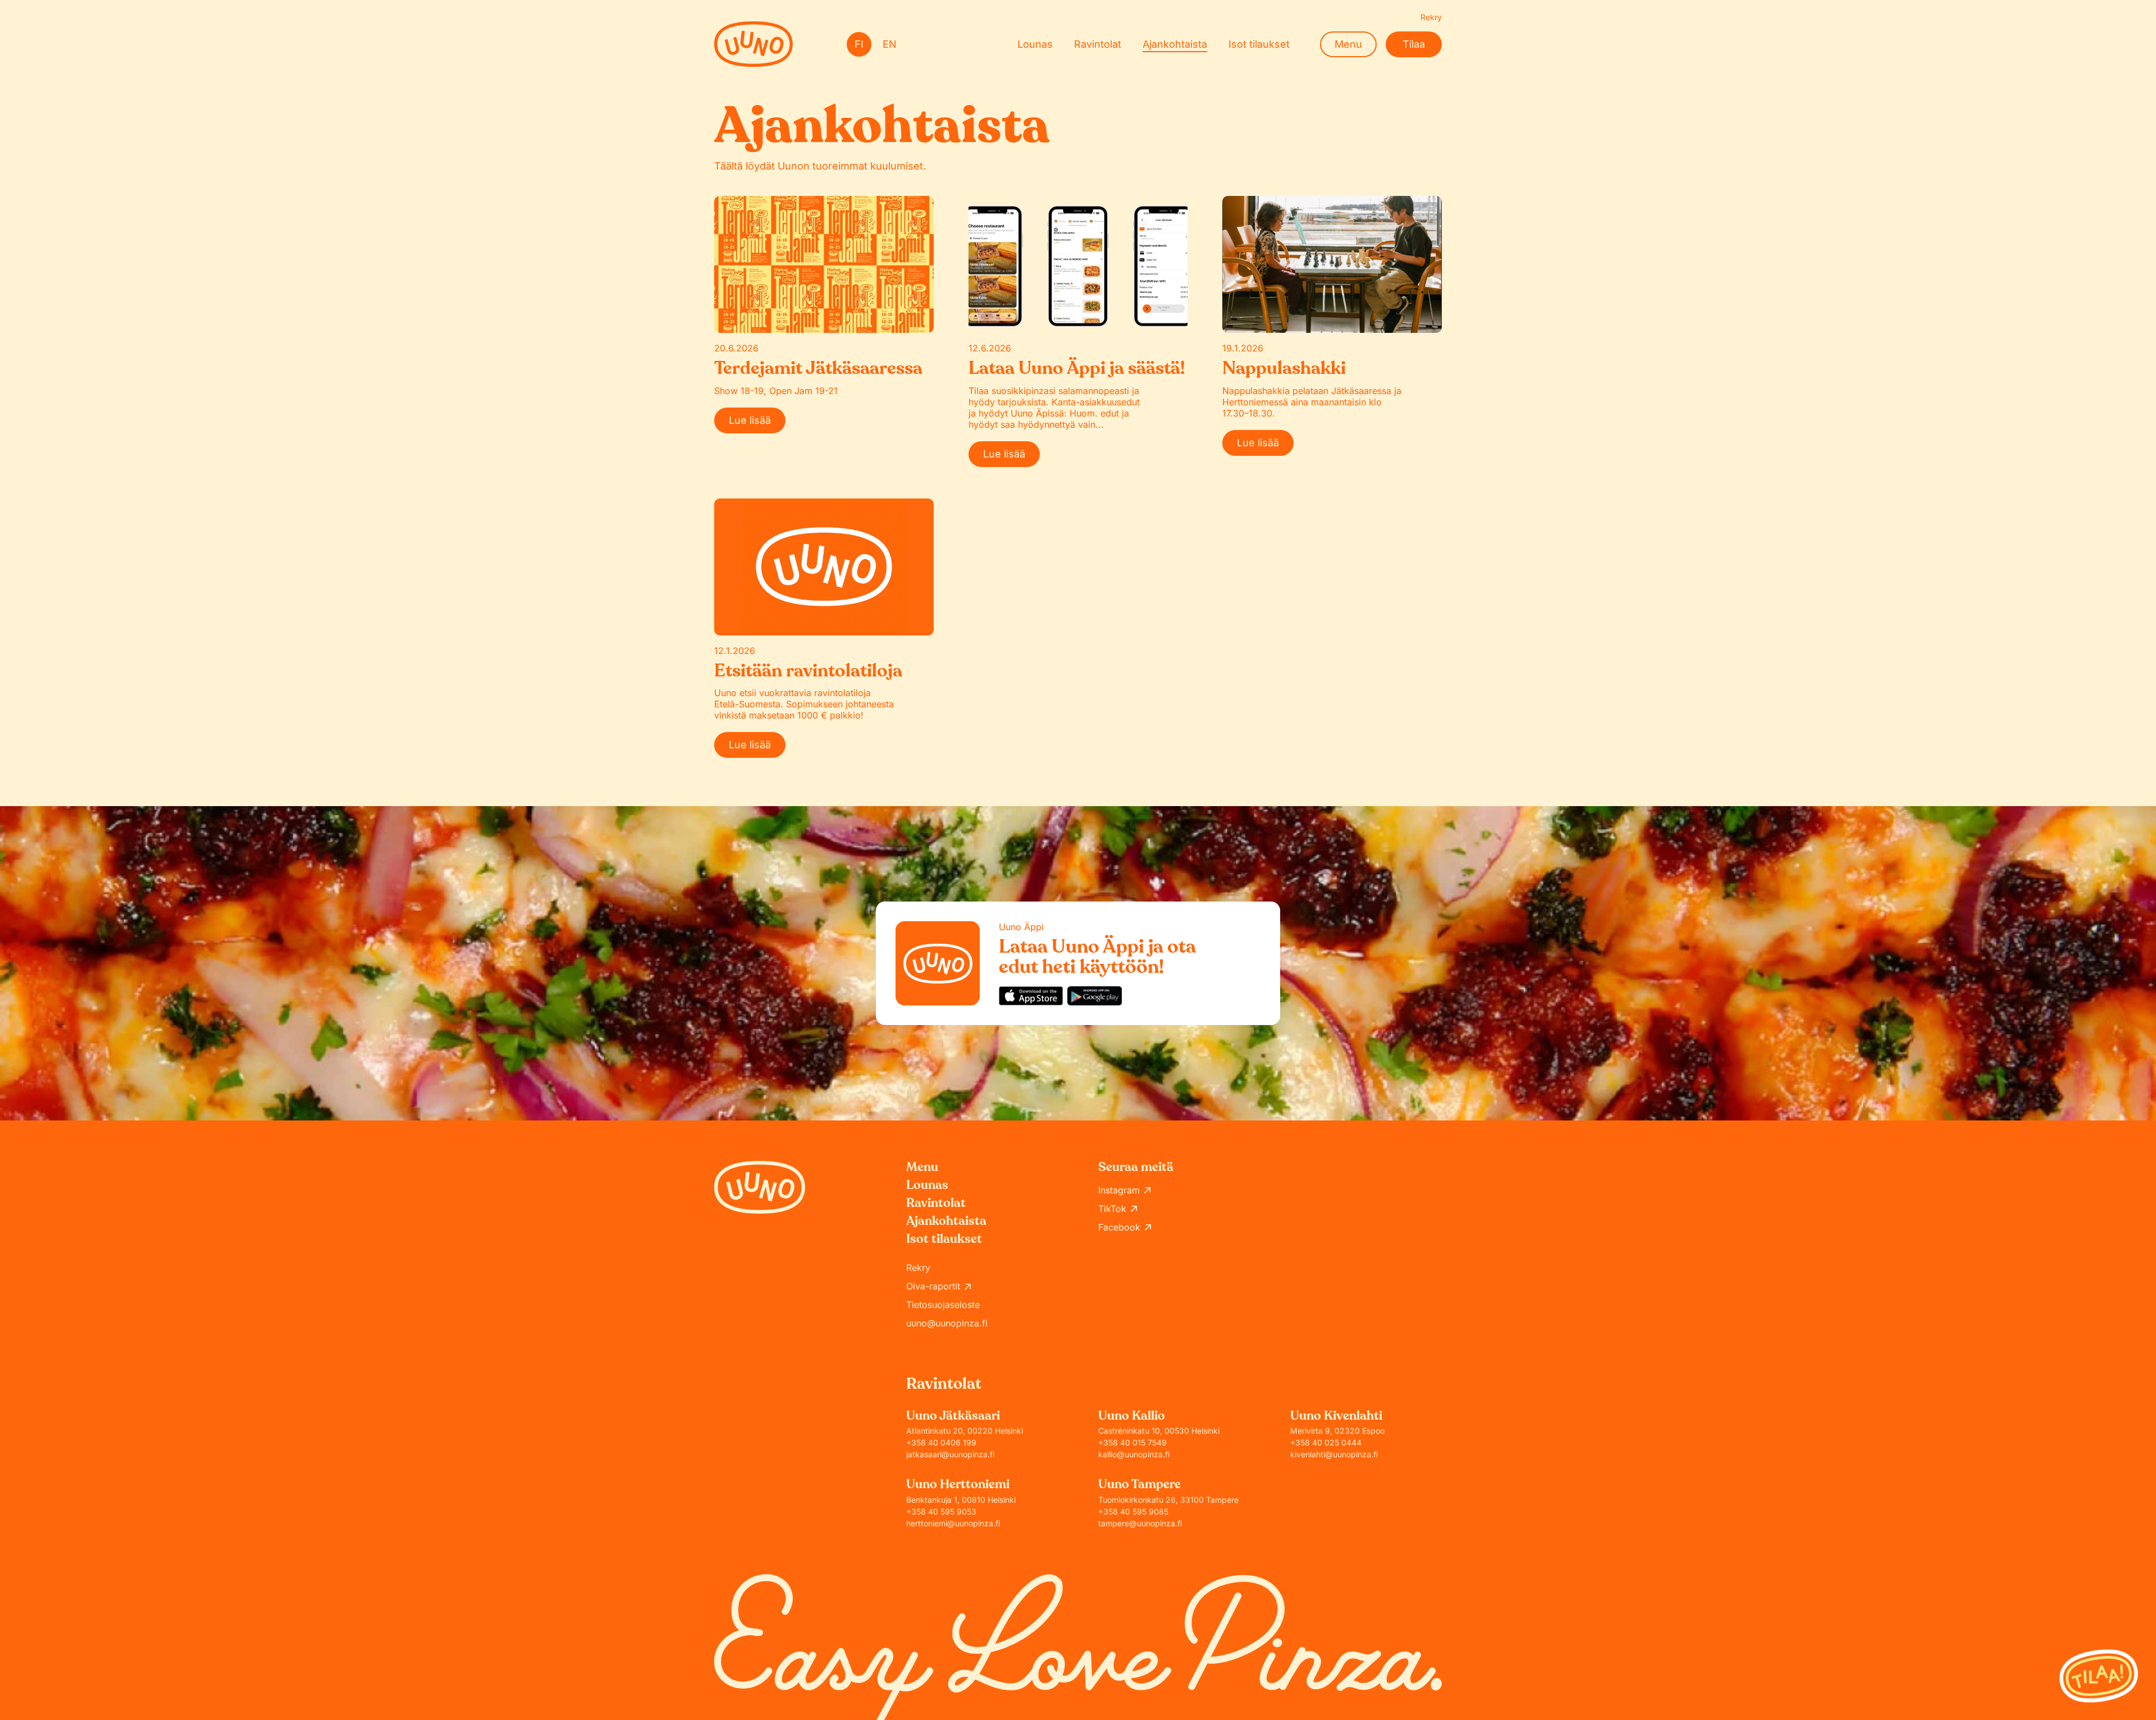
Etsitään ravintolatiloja (808, 671)
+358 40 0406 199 (941, 1442)
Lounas (1035, 44)
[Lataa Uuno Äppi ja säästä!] (1078, 264)
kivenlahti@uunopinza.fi (1334, 1454)
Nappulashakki (1284, 368)
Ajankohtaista (1175, 44)
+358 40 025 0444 (1326, 1442)
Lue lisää (750, 420)
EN (890, 44)
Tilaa (1414, 44)
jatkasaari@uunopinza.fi (950, 1454)
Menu (1348, 44)
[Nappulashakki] (1332, 264)
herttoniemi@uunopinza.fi (953, 1523)
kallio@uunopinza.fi (1134, 1454)
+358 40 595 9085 (1133, 1511)
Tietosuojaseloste (943, 1305)
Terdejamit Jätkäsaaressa (818, 368)
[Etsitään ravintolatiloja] (824, 567)
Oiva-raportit (933, 1286)
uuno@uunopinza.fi (947, 1323)
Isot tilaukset (1259, 44)
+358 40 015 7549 (1132, 1442)
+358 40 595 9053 (941, 1511)
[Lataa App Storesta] (1031, 996)
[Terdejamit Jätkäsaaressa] (824, 264)
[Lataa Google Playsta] (1095, 996)
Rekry (1431, 17)
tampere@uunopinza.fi (1140, 1523)
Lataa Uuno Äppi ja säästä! (1077, 368)
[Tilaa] (2099, 1676)
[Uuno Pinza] (753, 44)
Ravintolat (1098, 44)
